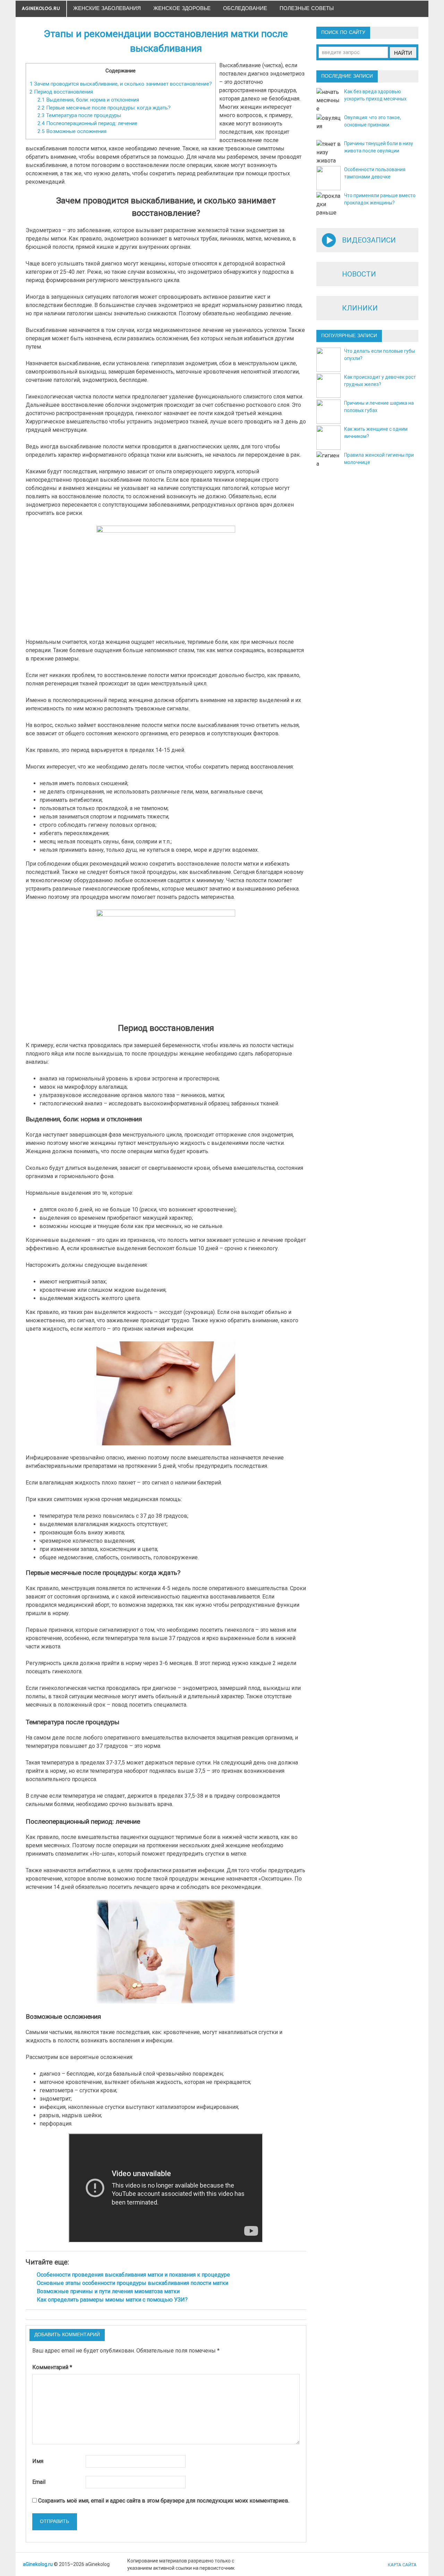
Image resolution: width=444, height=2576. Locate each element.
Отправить (54, 2522)
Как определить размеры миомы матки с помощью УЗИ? (112, 2300)
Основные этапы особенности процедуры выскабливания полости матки (133, 2283)
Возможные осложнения (72, 131)
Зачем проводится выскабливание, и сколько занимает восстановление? (121, 84)
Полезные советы (307, 8)
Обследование (245, 8)
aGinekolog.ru (41, 8)
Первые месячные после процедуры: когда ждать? (104, 108)
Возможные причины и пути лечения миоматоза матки (108, 2291)
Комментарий (52, 2367)
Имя (38, 2461)
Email (39, 2482)
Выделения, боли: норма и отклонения (88, 100)
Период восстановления (61, 92)
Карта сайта (402, 2565)
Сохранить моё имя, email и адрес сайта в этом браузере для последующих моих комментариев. (164, 2501)
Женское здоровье (182, 8)
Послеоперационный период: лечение (87, 123)
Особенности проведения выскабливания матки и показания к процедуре (133, 2275)
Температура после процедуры (79, 115)
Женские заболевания (107, 8)
